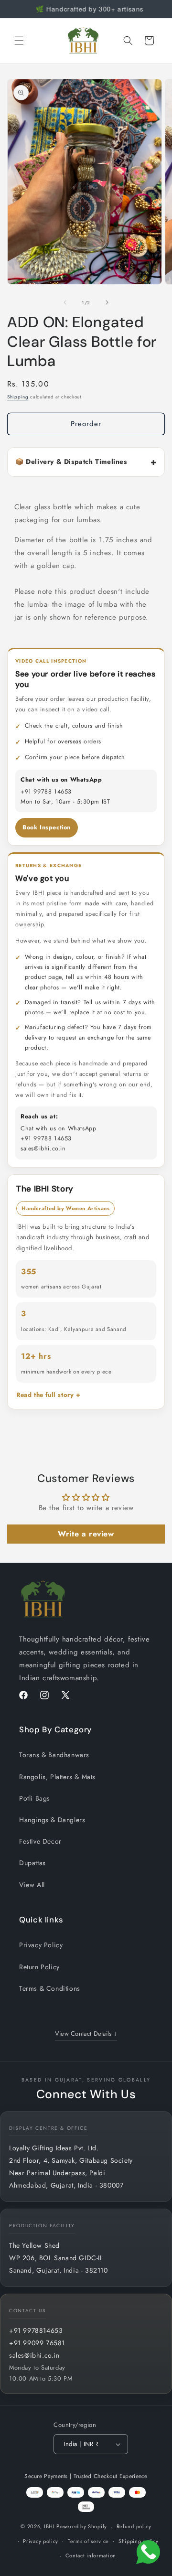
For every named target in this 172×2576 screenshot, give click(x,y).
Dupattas (32, 1863)
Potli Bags (35, 1798)
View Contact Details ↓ (86, 2034)
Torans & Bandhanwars (54, 1755)
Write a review (86, 1534)
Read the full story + (48, 1395)
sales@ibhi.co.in (34, 2355)
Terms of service (88, 2541)
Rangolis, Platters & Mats (57, 1777)
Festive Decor (40, 1841)
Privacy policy (41, 2541)
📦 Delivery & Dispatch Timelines (71, 462)
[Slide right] (107, 302)
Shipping (18, 397)
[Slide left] (65, 302)
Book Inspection (47, 827)
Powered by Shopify (82, 2526)
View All (32, 1885)
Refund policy (134, 2526)
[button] (19, 41)
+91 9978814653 (36, 2330)
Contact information (91, 2555)
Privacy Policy (41, 1945)
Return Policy (39, 1967)
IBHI (49, 2526)
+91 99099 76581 (37, 2343)
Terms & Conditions (50, 1988)
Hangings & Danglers (52, 1820)
